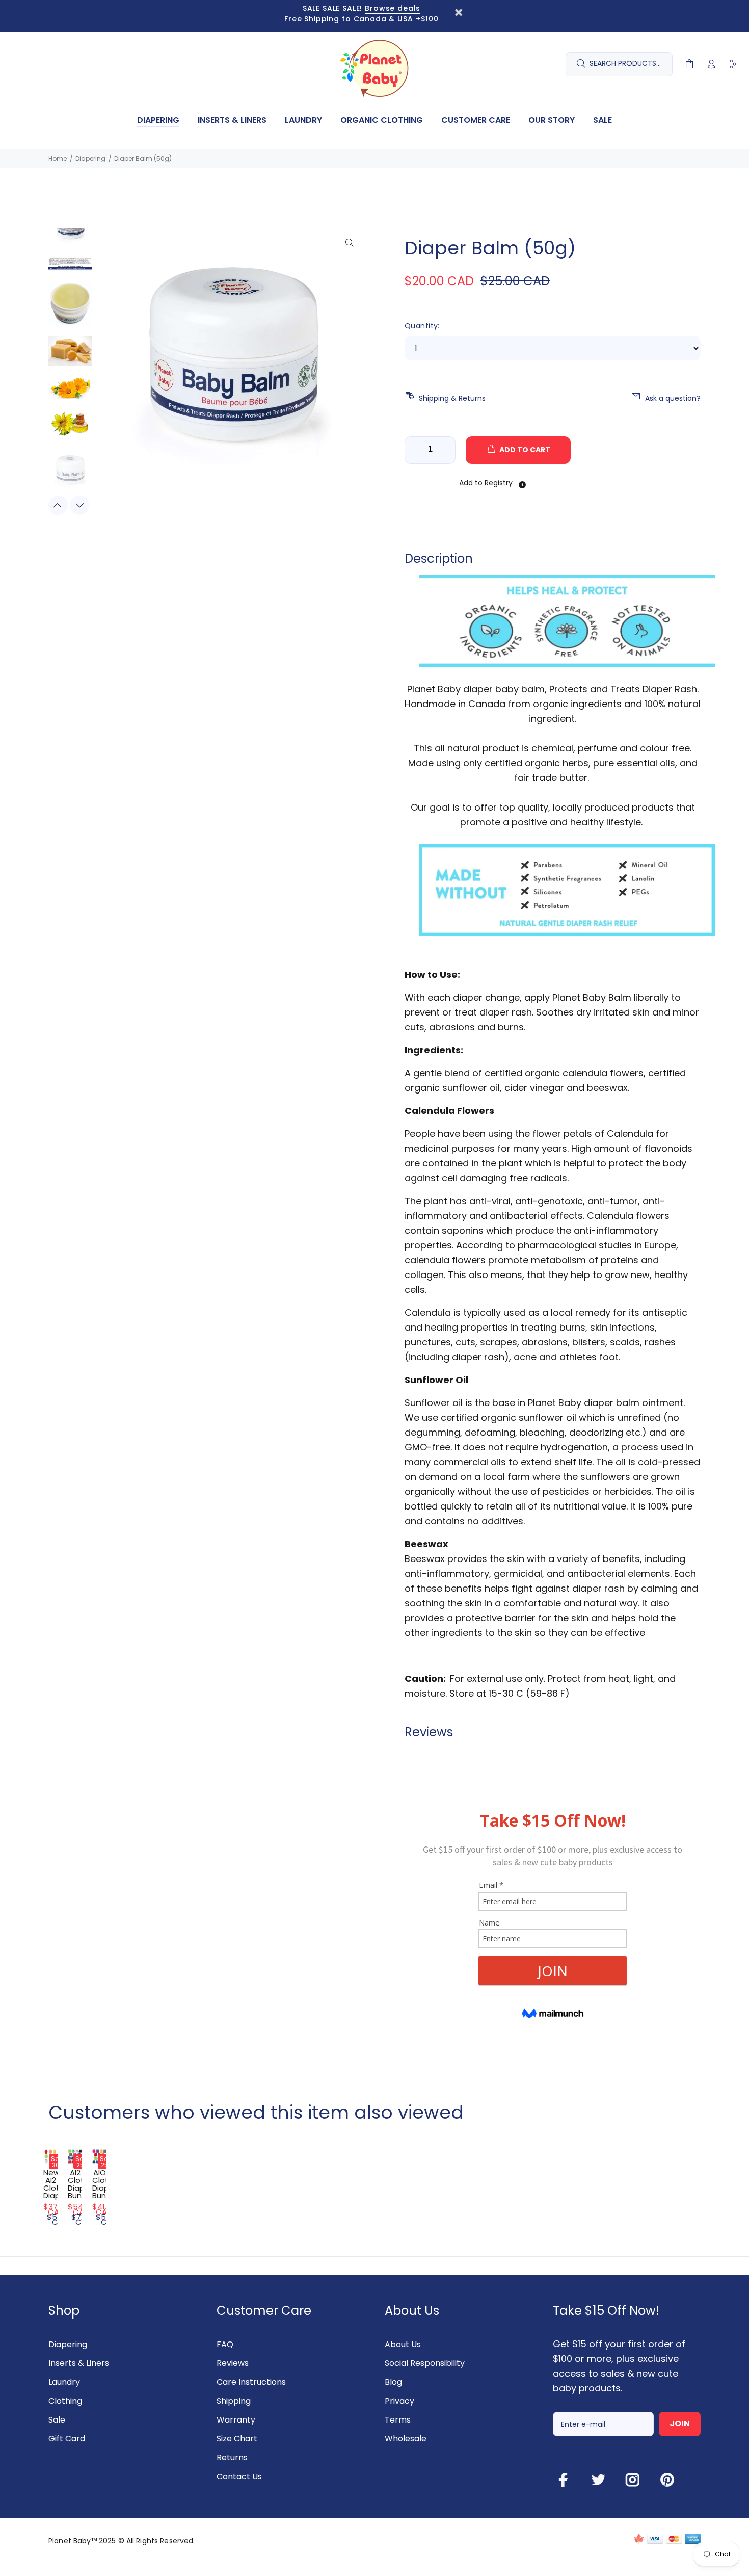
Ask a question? (673, 398)
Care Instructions (251, 2382)
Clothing (65, 2401)
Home (58, 158)
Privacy (399, 2401)
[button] (485, 483)
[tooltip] (522, 485)
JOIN (680, 2423)
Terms (398, 2420)
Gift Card (67, 2439)
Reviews (233, 2363)
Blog (393, 2382)
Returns (232, 2457)
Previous (58, 505)
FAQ (225, 2344)
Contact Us (239, 2476)
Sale (57, 2420)
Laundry (64, 2382)
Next (79, 505)
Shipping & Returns (452, 398)
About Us (403, 2344)
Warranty (236, 2420)
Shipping (234, 2401)
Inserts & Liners (79, 2363)
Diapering (90, 158)
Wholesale (406, 2439)
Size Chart (237, 2439)
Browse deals (393, 8)
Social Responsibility (425, 2363)
